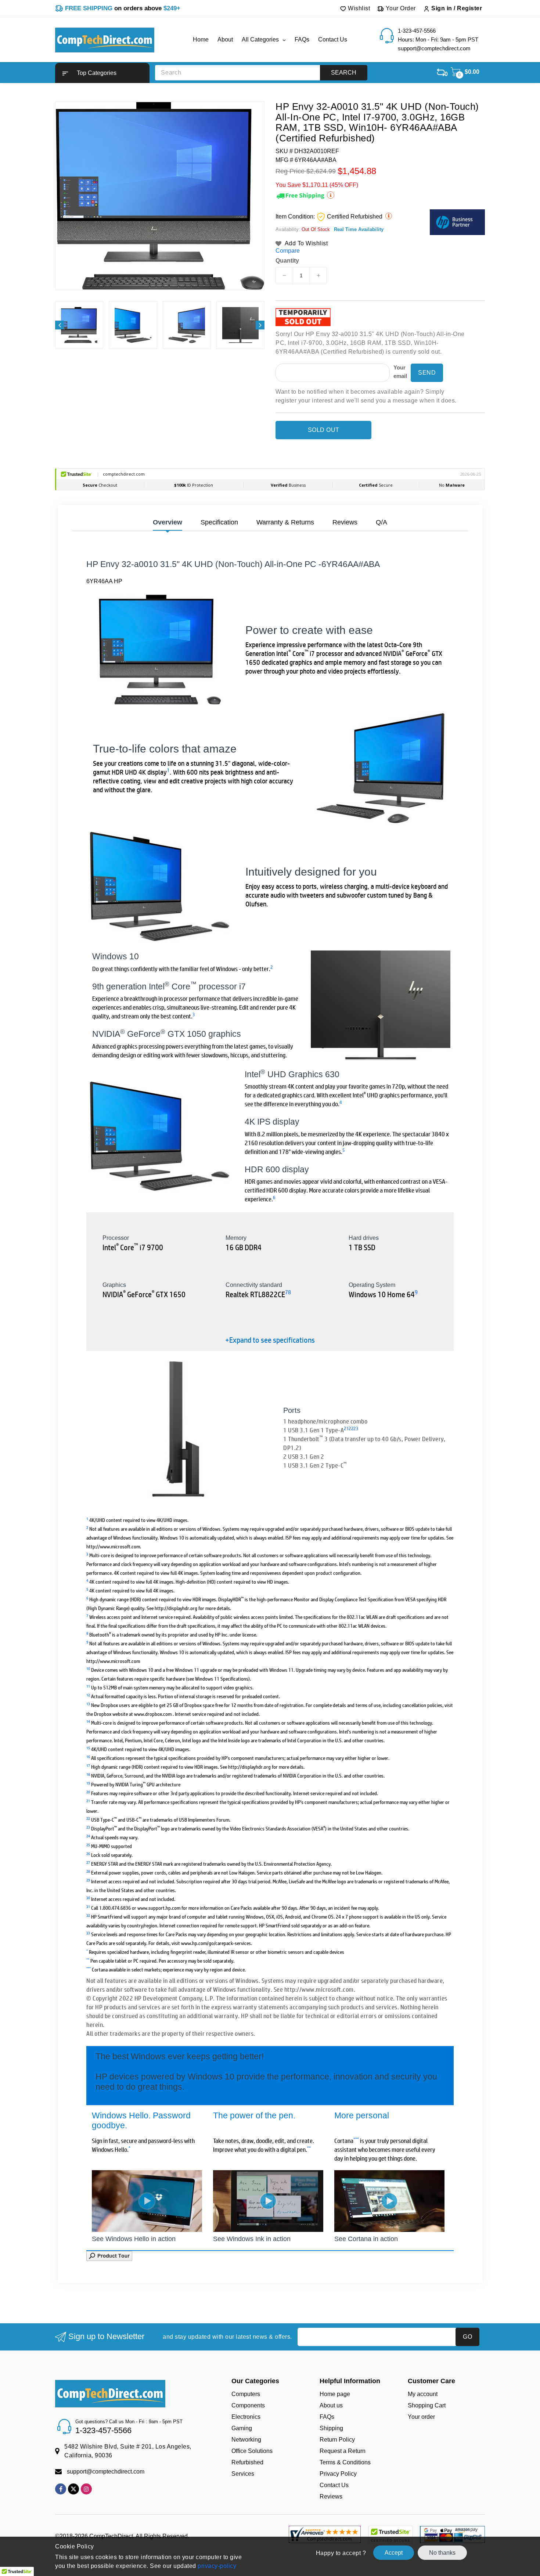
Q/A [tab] (381, 522)
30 (88, 1897)
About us (331, 2405)
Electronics (246, 2417)
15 (88, 1748)
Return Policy (337, 2440)
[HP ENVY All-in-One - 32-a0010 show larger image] (380, 1005)
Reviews (331, 2496)
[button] (102, 73)
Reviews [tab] (345, 522)
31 (88, 1906)
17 (88, 1765)
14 (88, 1721)
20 (88, 1792)
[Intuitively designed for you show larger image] (160, 887)
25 (88, 1845)
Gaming (242, 2428)
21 (346, 1428)
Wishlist (358, 8)
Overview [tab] (168, 522)
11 (88, 1686)
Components (248, 2405)
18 (88, 1774)
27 (88, 1862)
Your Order (400, 8)
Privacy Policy (338, 2474)
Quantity (287, 261)
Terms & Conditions (345, 2462)
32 (88, 1915)
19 (88, 1783)
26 (88, 1853)
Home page (335, 2394)
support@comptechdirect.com (106, 2472)
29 (88, 1880)
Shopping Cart (427, 2405)
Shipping (331, 2428)
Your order (421, 2417)
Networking (246, 2440)
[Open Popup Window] (109, 2256)
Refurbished (247, 2462)
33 (88, 1933)
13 (88, 1704)
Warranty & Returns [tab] (285, 522)
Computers (246, 2394)
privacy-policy (216, 2566)
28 (88, 1871)
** (88, 1959)
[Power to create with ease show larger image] (160, 650)
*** (89, 1968)
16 (88, 1756)
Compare (288, 251)
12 (88, 1695)
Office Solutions (252, 2451)
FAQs (327, 2417)
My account (423, 2394)
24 (88, 1836)
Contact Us (334, 2485)
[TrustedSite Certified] (390, 2535)
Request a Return (343, 2451)
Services (243, 2474)
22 (351, 1428)
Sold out (324, 430)
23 (356, 1428)
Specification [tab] (219, 522)
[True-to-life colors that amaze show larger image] (380, 768)
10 (88, 1668)
